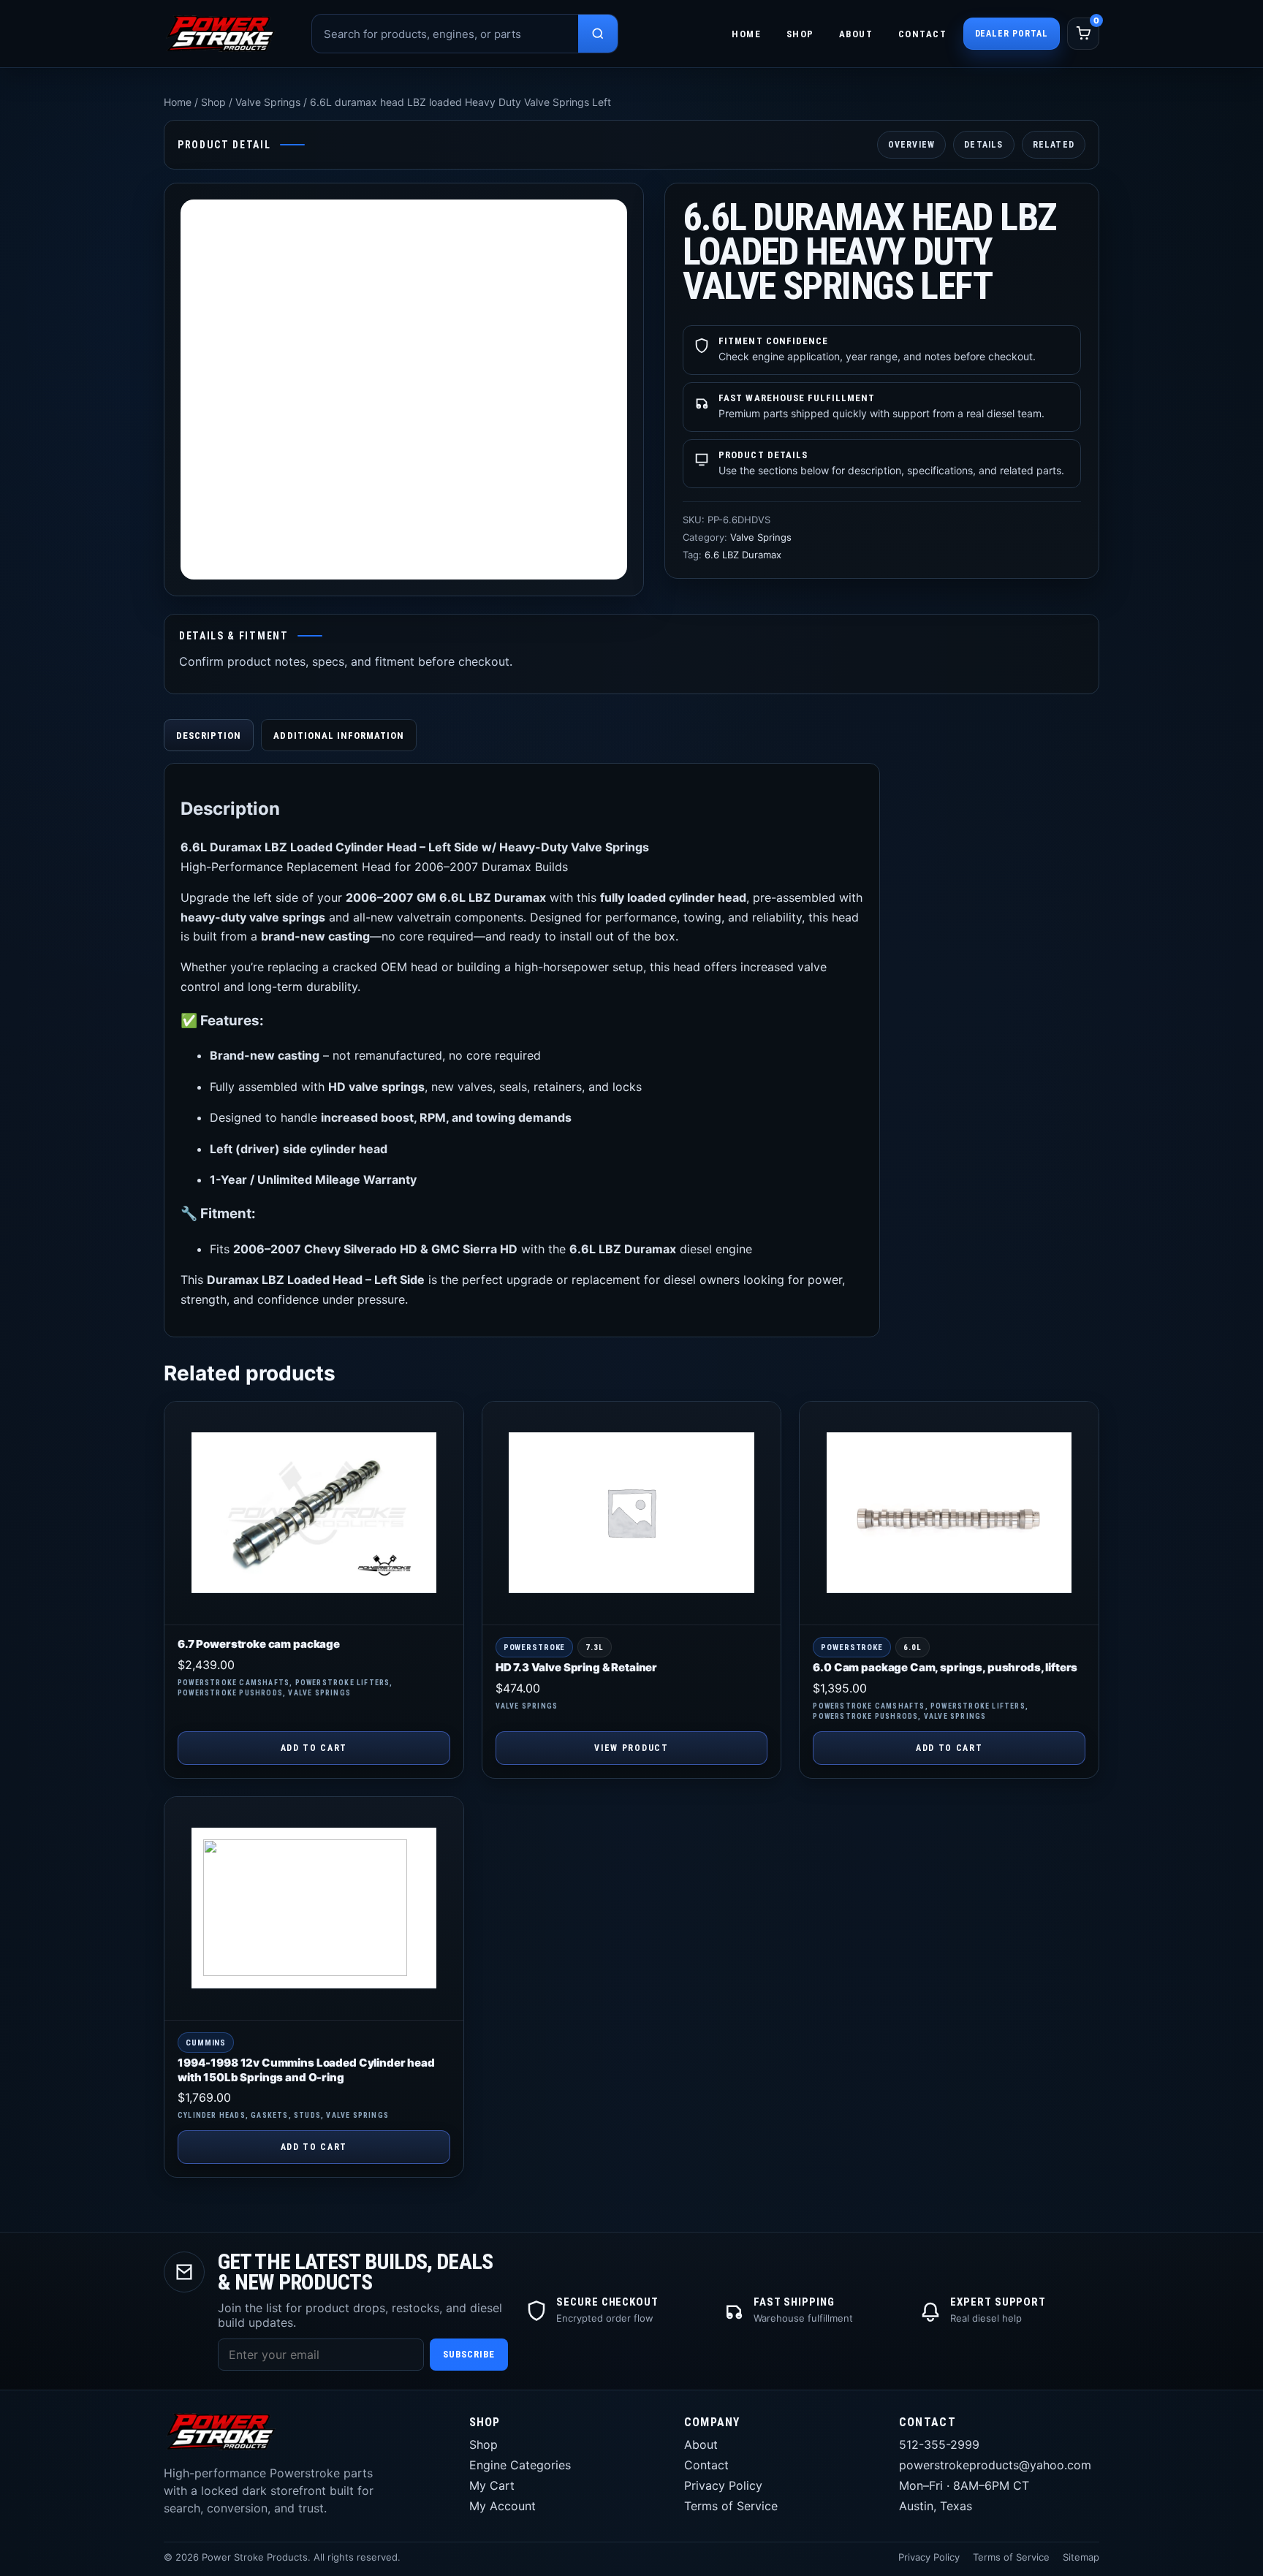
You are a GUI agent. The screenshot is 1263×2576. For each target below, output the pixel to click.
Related (1054, 145)
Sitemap (1081, 2557)
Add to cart (314, 1748)
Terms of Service (731, 2506)
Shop (800, 34)
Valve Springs (268, 102)
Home (746, 34)
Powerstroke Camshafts (234, 1683)
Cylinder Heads (212, 2115)
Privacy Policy (723, 2485)
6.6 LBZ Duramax (743, 555)
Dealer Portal (1012, 34)
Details (983, 145)
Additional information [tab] (339, 736)
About (856, 34)
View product (631, 1748)
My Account (502, 2506)
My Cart (492, 2485)
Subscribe (469, 2354)
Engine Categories (520, 2465)
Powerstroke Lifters (343, 1683)
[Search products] (598, 34)
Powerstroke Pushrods (230, 1693)
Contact (923, 34)
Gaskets (269, 2115)
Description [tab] (209, 736)
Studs (307, 2115)
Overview (912, 145)
